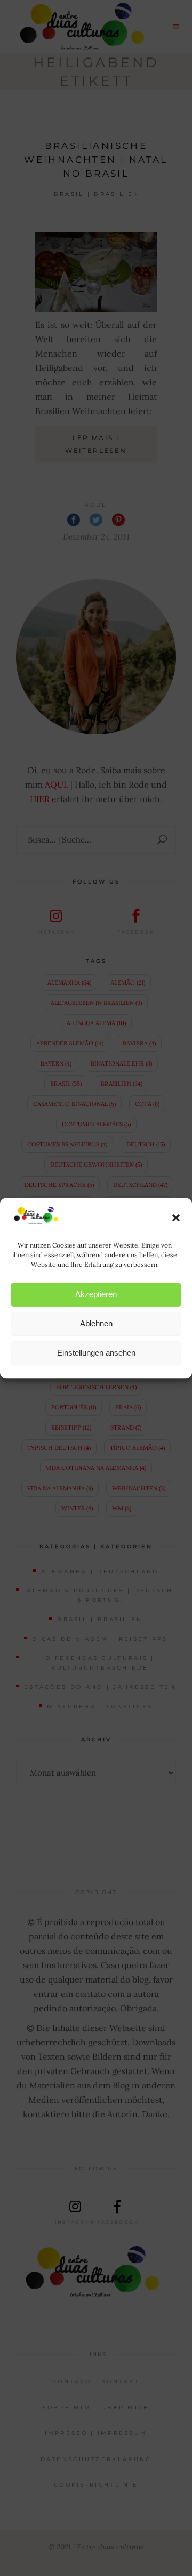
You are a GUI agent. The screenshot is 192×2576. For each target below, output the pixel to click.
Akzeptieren (96, 1294)
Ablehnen (96, 1323)
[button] (176, 1218)
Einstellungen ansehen (96, 1353)
